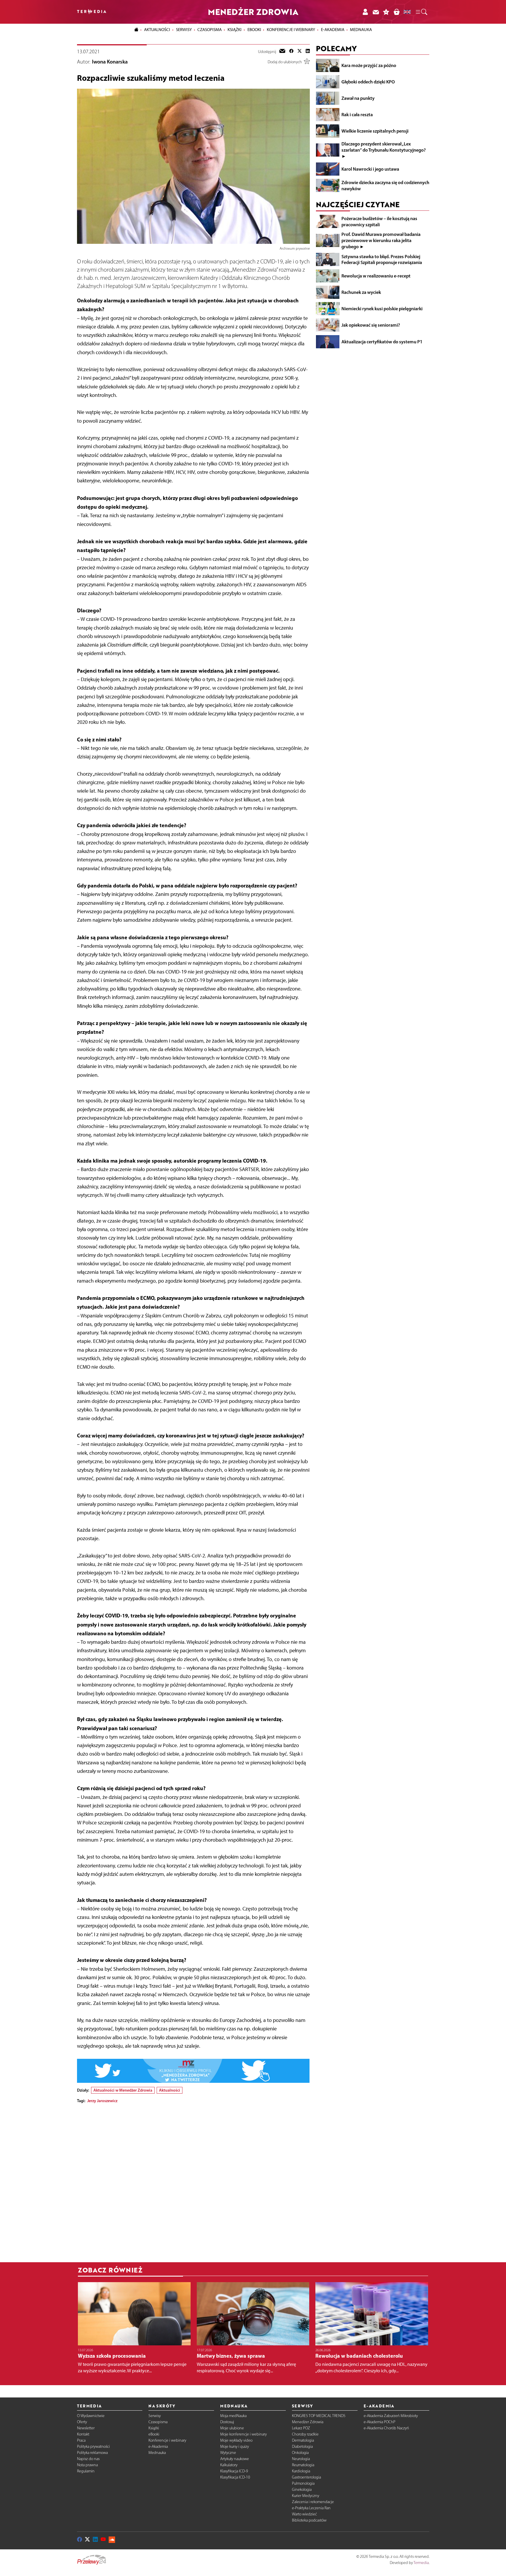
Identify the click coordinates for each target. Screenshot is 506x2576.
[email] (282, 52)
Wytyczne (228, 2453)
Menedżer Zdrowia (308, 2422)
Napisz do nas (88, 2459)
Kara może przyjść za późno (369, 65)
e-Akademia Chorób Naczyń (386, 2428)
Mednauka (157, 2453)
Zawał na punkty (358, 98)
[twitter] (300, 52)
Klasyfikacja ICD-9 (234, 2471)
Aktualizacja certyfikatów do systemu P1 (382, 341)
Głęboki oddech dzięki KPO (368, 82)
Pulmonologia (303, 2483)
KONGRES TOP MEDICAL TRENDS (319, 2416)
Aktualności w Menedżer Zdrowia (123, 2090)
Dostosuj (227, 2422)
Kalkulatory (229, 2465)
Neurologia (301, 2459)
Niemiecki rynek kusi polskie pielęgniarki (382, 308)
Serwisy (155, 2416)
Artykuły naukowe (235, 2459)
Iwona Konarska (110, 62)
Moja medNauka (233, 2416)
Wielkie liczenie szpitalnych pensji (375, 131)
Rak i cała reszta (357, 114)
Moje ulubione (232, 2428)
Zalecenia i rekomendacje (313, 2502)
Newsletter (86, 2428)
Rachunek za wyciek (361, 292)
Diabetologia (302, 2446)
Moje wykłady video (236, 2440)
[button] (421, 12)
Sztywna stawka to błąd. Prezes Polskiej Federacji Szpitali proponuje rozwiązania (382, 259)
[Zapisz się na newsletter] (376, 12)
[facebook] (291, 52)
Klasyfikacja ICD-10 (235, 2477)
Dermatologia (303, 2440)
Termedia (421, 2563)
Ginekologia (302, 2490)
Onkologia (300, 2453)
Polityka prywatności (93, 2446)
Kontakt (83, 2434)
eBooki (254, 30)
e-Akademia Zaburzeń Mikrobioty (391, 2416)
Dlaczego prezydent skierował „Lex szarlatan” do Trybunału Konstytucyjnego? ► (384, 150)
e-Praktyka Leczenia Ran (311, 2508)
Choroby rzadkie (305, 2434)
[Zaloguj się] (365, 12)
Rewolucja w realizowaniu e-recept (376, 276)
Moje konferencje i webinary (243, 2434)
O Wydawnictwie (91, 2416)
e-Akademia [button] (333, 30)
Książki (235, 30)
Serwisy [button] (184, 30)
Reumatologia (303, 2465)
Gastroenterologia (306, 2477)
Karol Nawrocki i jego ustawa (370, 169)
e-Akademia (158, 2446)
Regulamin (86, 2471)
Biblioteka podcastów (309, 2520)
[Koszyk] (396, 12)
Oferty (82, 2422)
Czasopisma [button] (210, 30)
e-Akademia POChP (379, 2422)
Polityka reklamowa (92, 2453)
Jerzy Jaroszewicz (102, 2101)
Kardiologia (301, 2471)
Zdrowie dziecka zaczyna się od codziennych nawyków (385, 185)
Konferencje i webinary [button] (291, 30)
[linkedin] (308, 52)
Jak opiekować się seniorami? (371, 325)
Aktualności (170, 2090)
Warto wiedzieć (304, 2514)
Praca (81, 2440)
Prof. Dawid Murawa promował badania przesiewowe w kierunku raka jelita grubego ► (381, 240)
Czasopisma (158, 2422)
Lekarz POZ (301, 2428)
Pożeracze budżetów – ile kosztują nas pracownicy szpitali (379, 221)
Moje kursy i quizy (235, 2446)
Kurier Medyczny (306, 2496)
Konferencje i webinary (167, 2440)
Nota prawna (87, 2465)
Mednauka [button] (361, 30)
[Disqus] (193, 2181)
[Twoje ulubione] (386, 12)
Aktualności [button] (157, 30)
